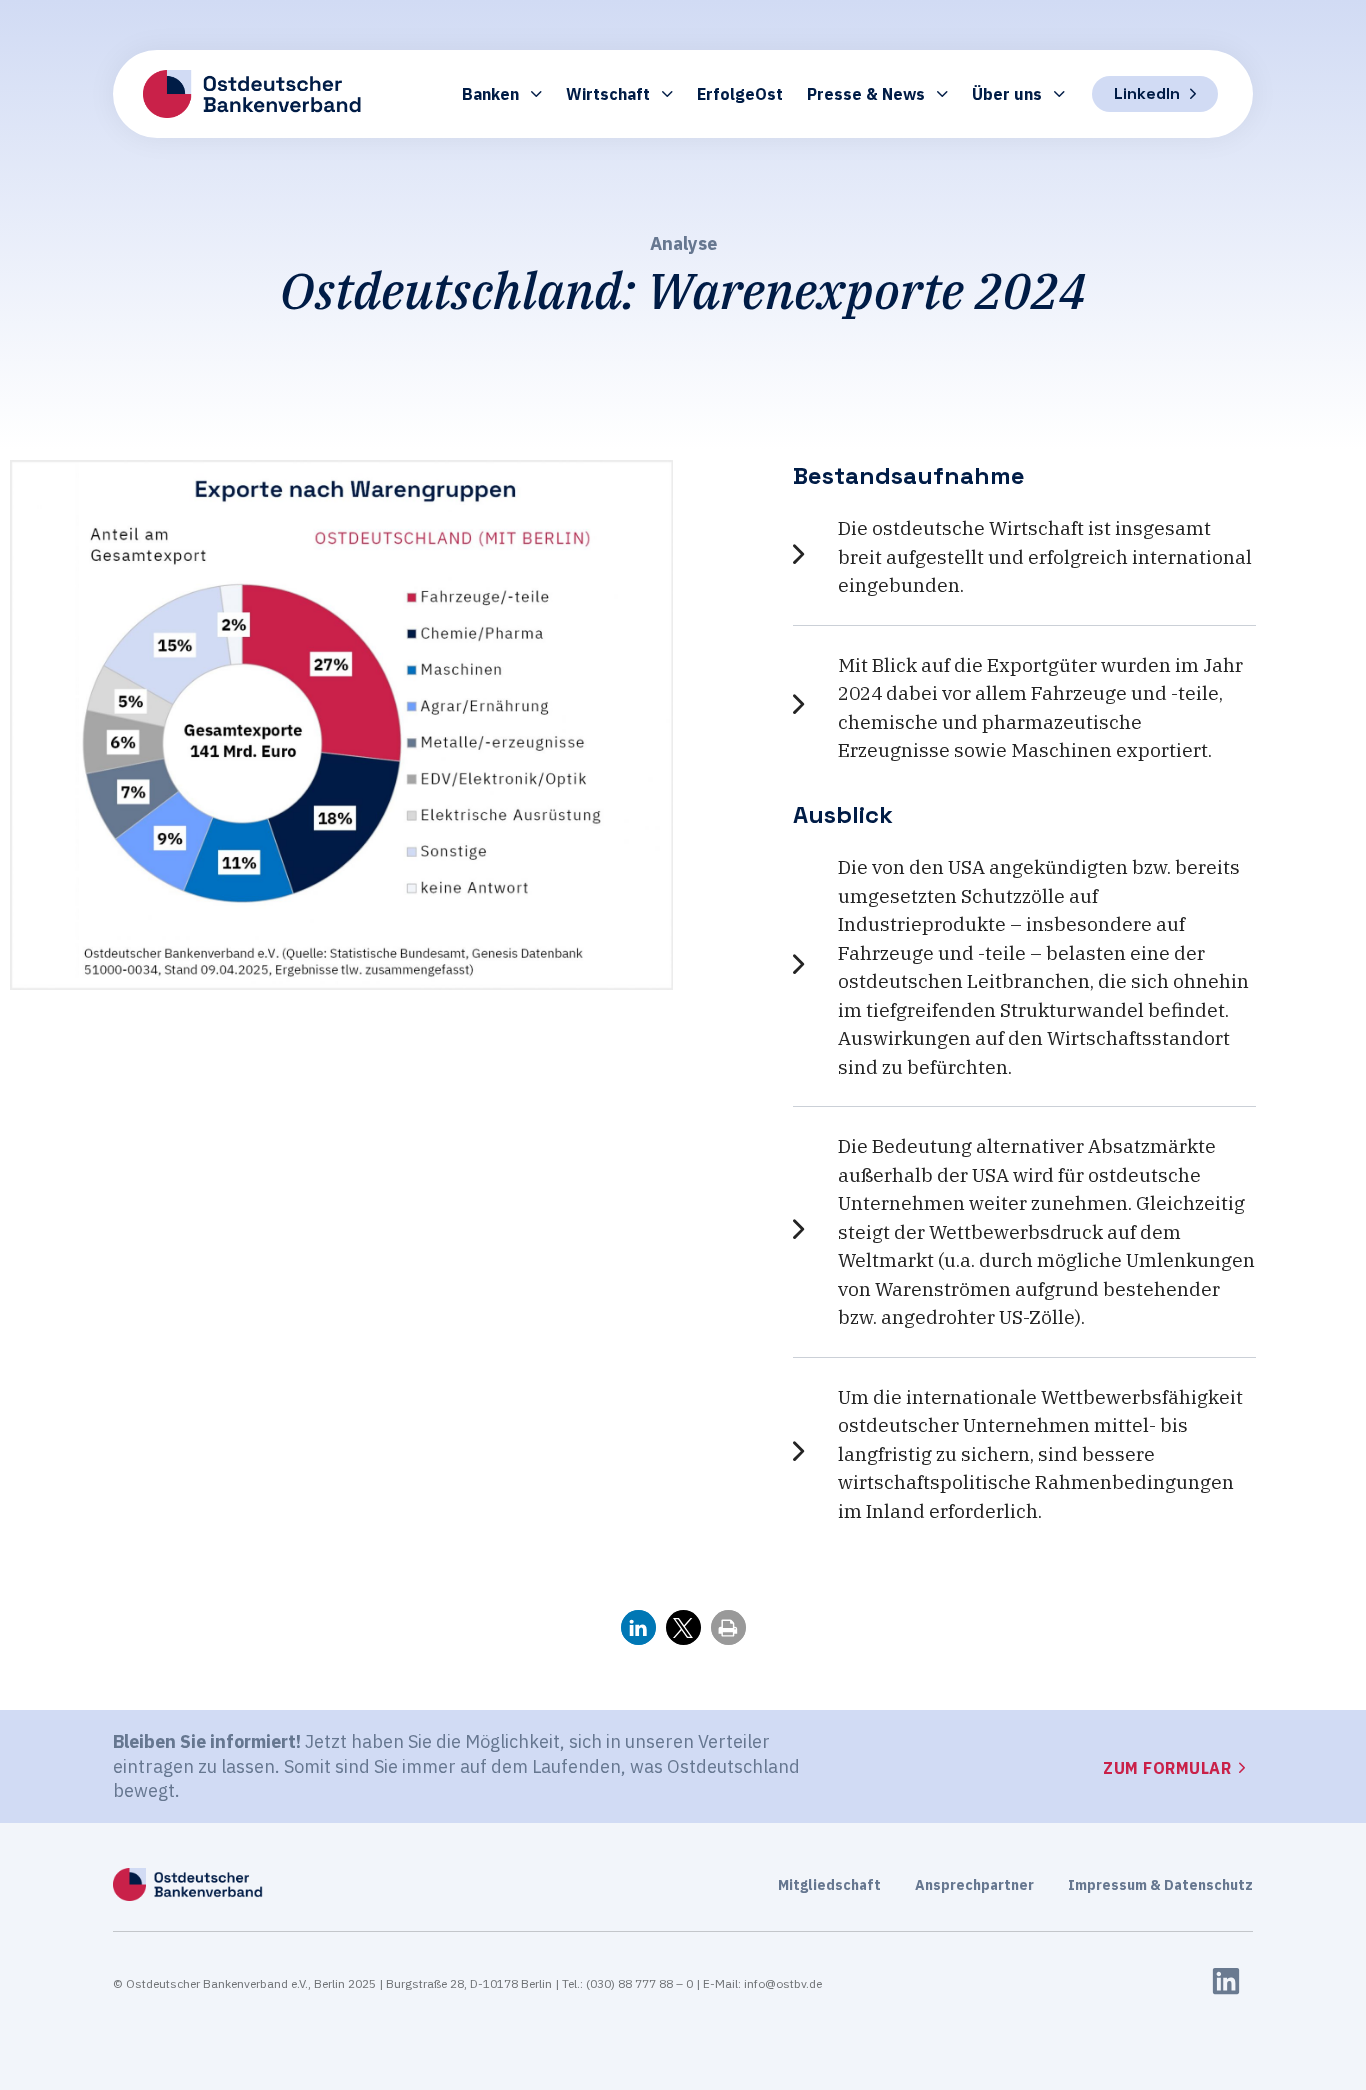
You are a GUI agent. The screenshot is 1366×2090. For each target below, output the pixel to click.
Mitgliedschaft (829, 1885)
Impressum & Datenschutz (1160, 1885)
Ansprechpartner (974, 1885)
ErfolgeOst (740, 94)
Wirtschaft (608, 94)
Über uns (1007, 94)
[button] (638, 1627)
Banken (490, 94)
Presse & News (866, 94)
